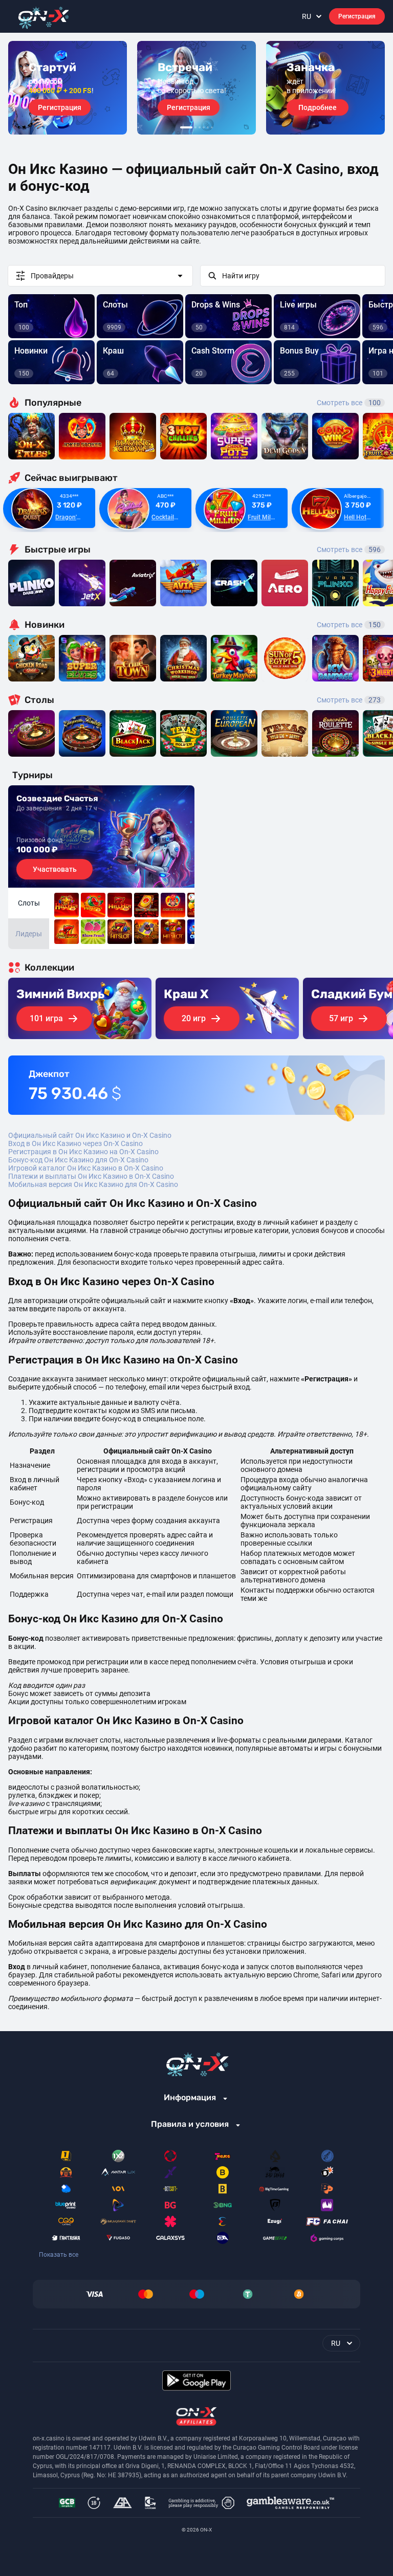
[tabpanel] (68, 88)
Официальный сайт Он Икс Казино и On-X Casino (90, 1135)
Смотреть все (349, 403)
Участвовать (55, 869)
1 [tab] (186, 127)
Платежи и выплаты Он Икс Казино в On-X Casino (91, 1176)
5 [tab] (208, 127)
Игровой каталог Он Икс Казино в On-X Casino (86, 1168)
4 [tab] (204, 127)
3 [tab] (200, 127)
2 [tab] (195, 127)
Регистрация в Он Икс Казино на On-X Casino (83, 1152)
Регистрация (357, 16)
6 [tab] (212, 127)
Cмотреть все (349, 549)
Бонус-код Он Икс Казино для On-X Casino (78, 1160)
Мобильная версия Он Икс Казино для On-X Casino (93, 1184)
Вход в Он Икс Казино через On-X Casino (75, 1143)
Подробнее (318, 107)
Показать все (59, 2255)
